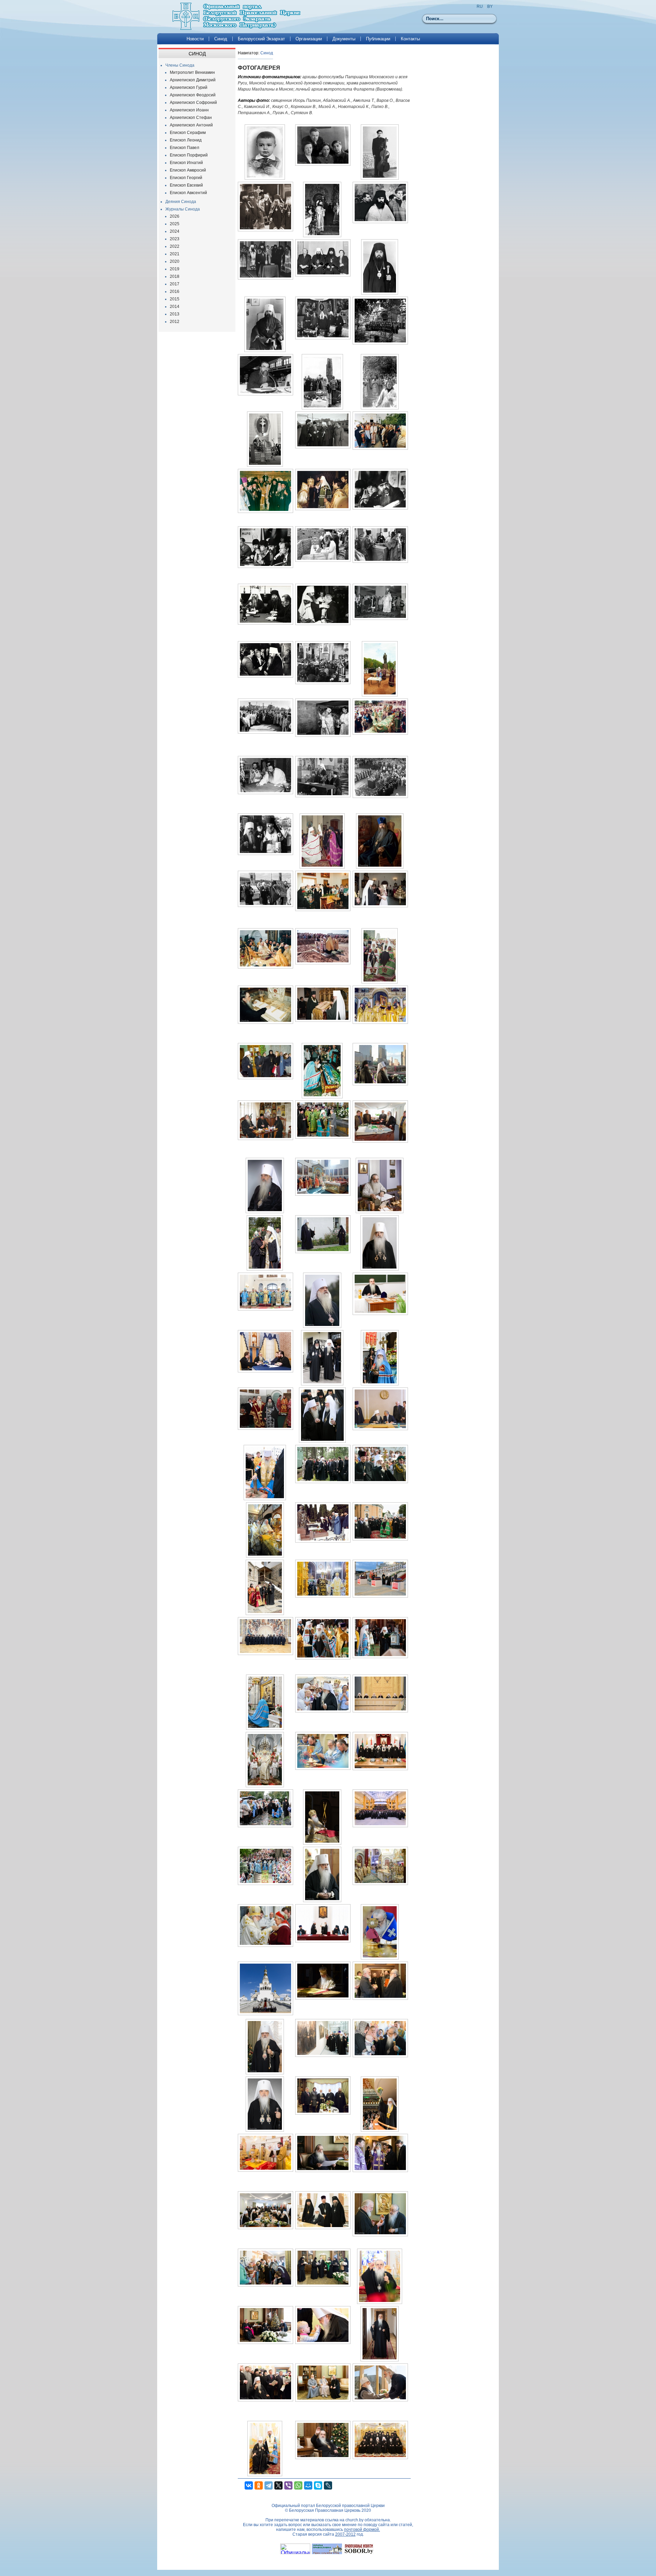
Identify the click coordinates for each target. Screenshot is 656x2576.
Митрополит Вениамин (192, 72)
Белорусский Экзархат (261, 39)
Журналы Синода (183, 209)
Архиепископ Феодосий (193, 95)
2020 (175, 261)
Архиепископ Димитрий (193, 80)
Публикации (378, 39)
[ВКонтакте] (249, 2485)
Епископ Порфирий (189, 155)
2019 (175, 269)
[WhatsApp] (298, 2485)
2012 (175, 322)
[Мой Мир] (308, 2485)
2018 (175, 276)
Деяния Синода (181, 202)
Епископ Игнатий (186, 163)
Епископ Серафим (188, 133)
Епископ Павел (184, 148)
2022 (175, 246)
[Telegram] (269, 2485)
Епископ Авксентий (188, 193)
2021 (175, 254)
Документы (344, 39)
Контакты (410, 39)
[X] (278, 2485)
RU (480, 6)
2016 (175, 292)
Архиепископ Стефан (191, 118)
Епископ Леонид (186, 140)
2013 (175, 314)
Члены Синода (180, 65)
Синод (221, 39)
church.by (354, 2520)
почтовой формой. (362, 2530)
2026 (175, 216)
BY (490, 6)
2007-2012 (345, 2534)
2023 (175, 239)
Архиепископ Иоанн (189, 110)
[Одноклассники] (259, 2485)
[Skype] (318, 2485)
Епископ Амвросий (188, 170)
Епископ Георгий (186, 178)
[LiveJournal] (328, 2485)
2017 (175, 284)
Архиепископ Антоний (191, 125)
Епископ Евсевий (186, 185)
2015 (175, 299)
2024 (175, 231)
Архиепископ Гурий (189, 87)
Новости (195, 39)
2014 (175, 307)
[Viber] (288, 2485)
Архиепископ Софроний (193, 103)
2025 (175, 224)
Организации (309, 39)
